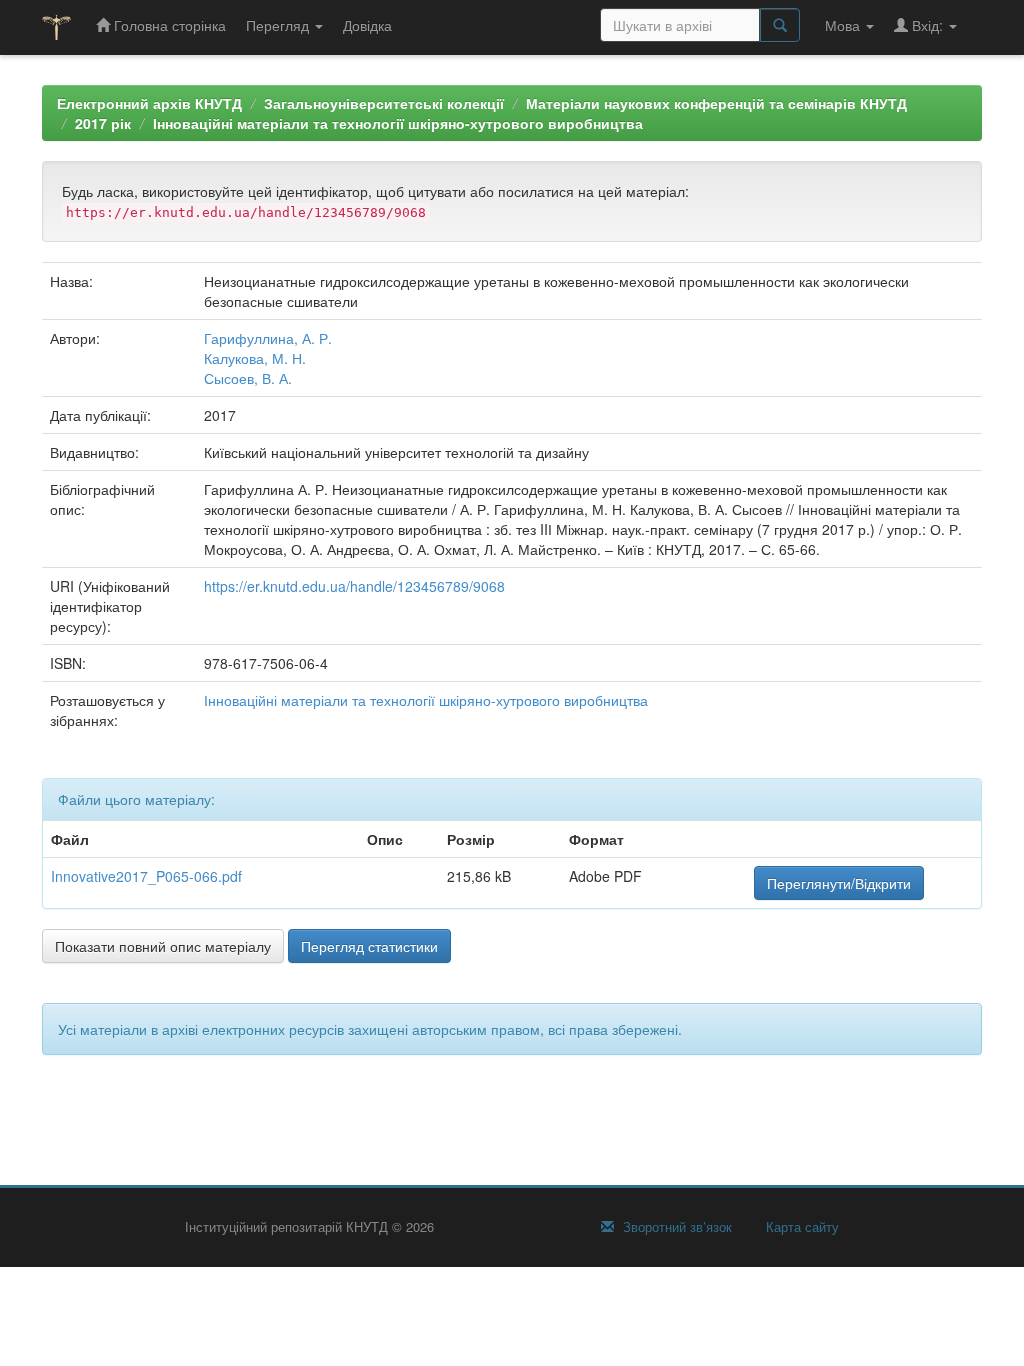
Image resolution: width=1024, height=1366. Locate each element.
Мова (844, 25)
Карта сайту (800, 1227)
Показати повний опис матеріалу (163, 946)
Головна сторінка (168, 25)
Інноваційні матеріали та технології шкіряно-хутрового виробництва (398, 123)
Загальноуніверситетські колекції (384, 103)
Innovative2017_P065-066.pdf (146, 876)
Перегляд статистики (369, 946)
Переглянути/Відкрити (839, 883)
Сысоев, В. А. (248, 378)
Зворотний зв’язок (675, 1227)
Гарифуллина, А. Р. (268, 338)
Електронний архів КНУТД (149, 103)
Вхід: (927, 25)
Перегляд (279, 25)
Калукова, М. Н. (255, 358)
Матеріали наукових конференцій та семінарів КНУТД (716, 103)
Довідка (367, 25)
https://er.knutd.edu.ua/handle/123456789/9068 (354, 586)
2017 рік (103, 123)
